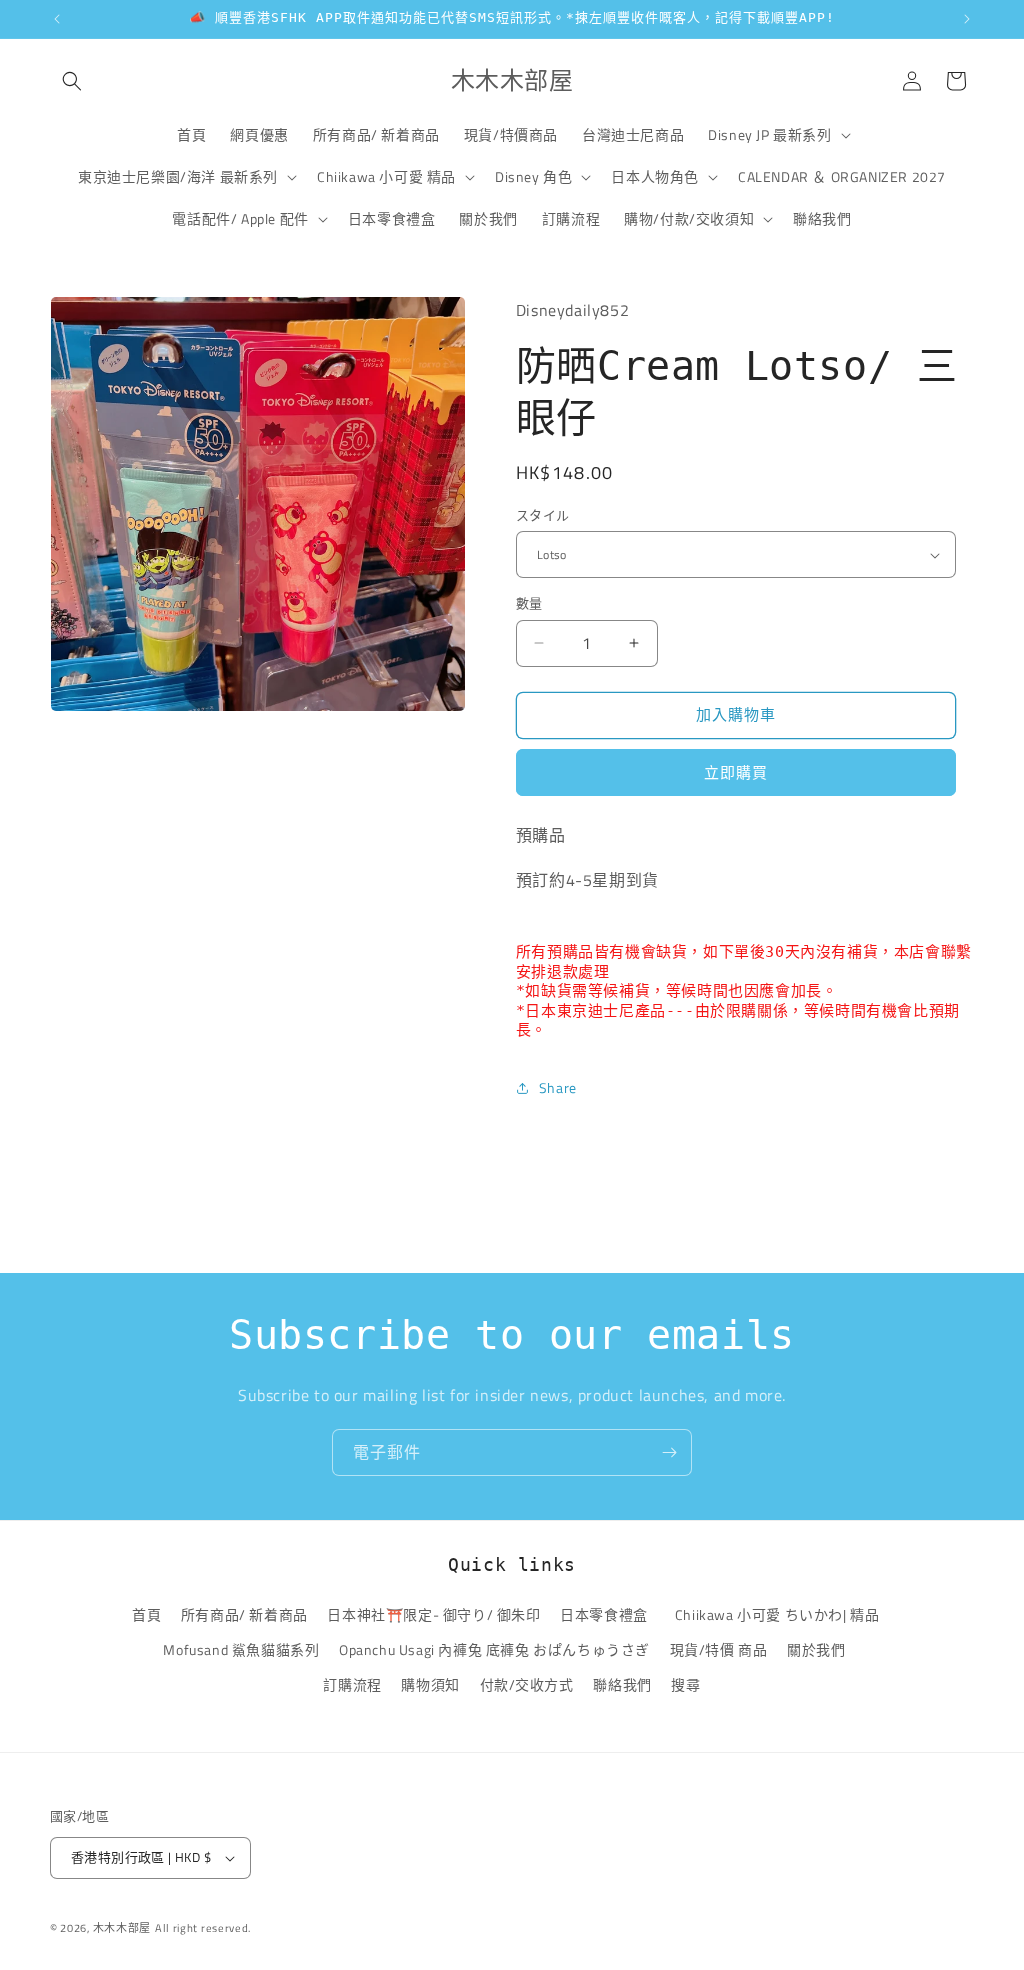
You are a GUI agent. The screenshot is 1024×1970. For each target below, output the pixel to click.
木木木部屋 (122, 1928)
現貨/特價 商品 (719, 1649)
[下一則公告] (967, 19)
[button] (72, 81)
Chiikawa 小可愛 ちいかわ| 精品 (780, 1614)
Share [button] (558, 1087)
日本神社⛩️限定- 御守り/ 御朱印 (433, 1614)
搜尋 (685, 1684)
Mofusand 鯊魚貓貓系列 (241, 1649)
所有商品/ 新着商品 (244, 1614)
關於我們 (816, 1649)
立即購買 (736, 772)
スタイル (543, 515)
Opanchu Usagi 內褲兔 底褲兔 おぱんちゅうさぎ (494, 1649)
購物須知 (430, 1684)
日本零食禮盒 (604, 1614)
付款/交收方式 (527, 1684)
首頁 (146, 1614)
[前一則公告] (57, 19)
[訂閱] (669, 1452)
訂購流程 (352, 1684)
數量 (529, 603)
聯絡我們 (622, 1684)
